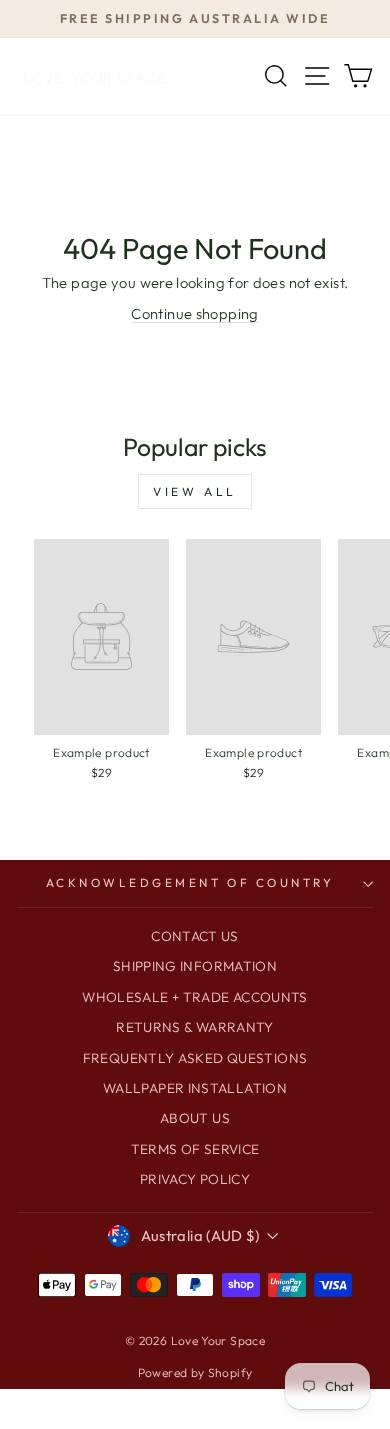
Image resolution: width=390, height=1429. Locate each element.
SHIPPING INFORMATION (195, 966)
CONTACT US (195, 936)
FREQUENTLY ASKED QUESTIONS (195, 1058)
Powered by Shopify (195, 1372)
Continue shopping (194, 313)
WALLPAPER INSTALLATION (195, 1088)
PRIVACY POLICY (195, 1179)
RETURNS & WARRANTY (195, 1027)
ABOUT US (195, 1118)
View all (195, 491)
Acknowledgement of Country (190, 882)
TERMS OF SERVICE (195, 1149)
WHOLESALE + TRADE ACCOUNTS (195, 997)
